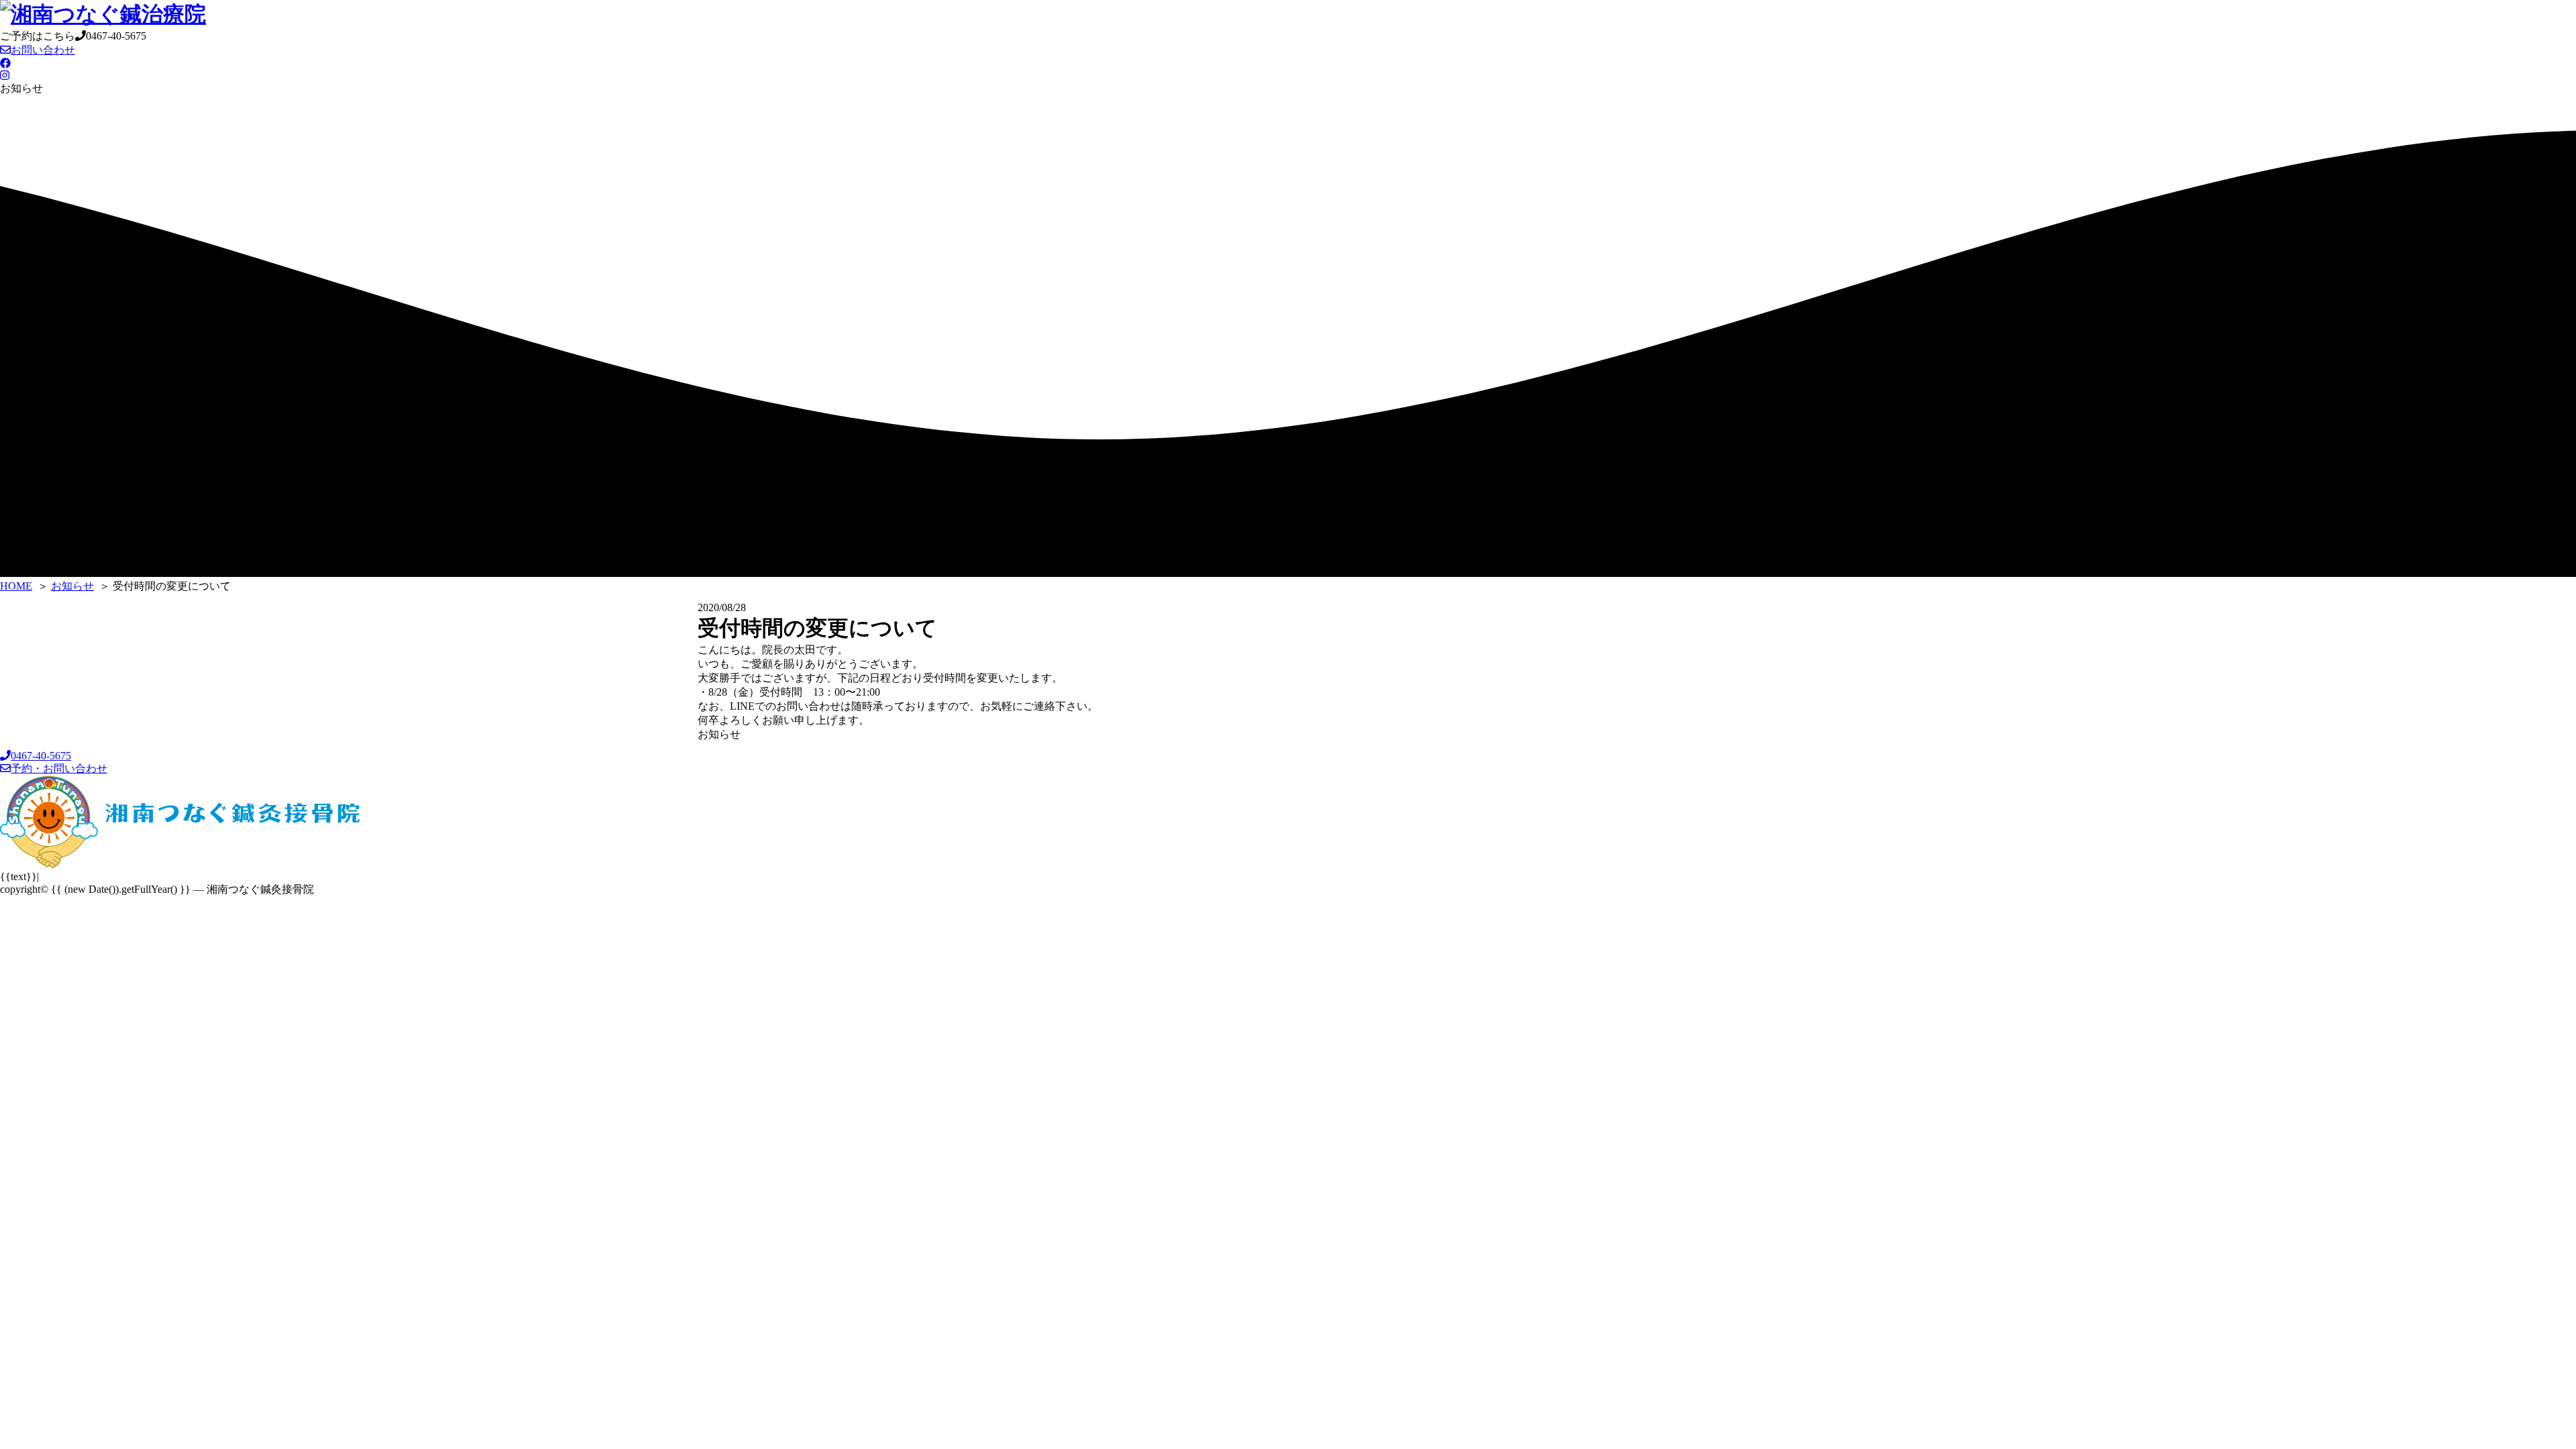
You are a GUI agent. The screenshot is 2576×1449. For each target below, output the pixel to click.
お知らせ (719, 734)
